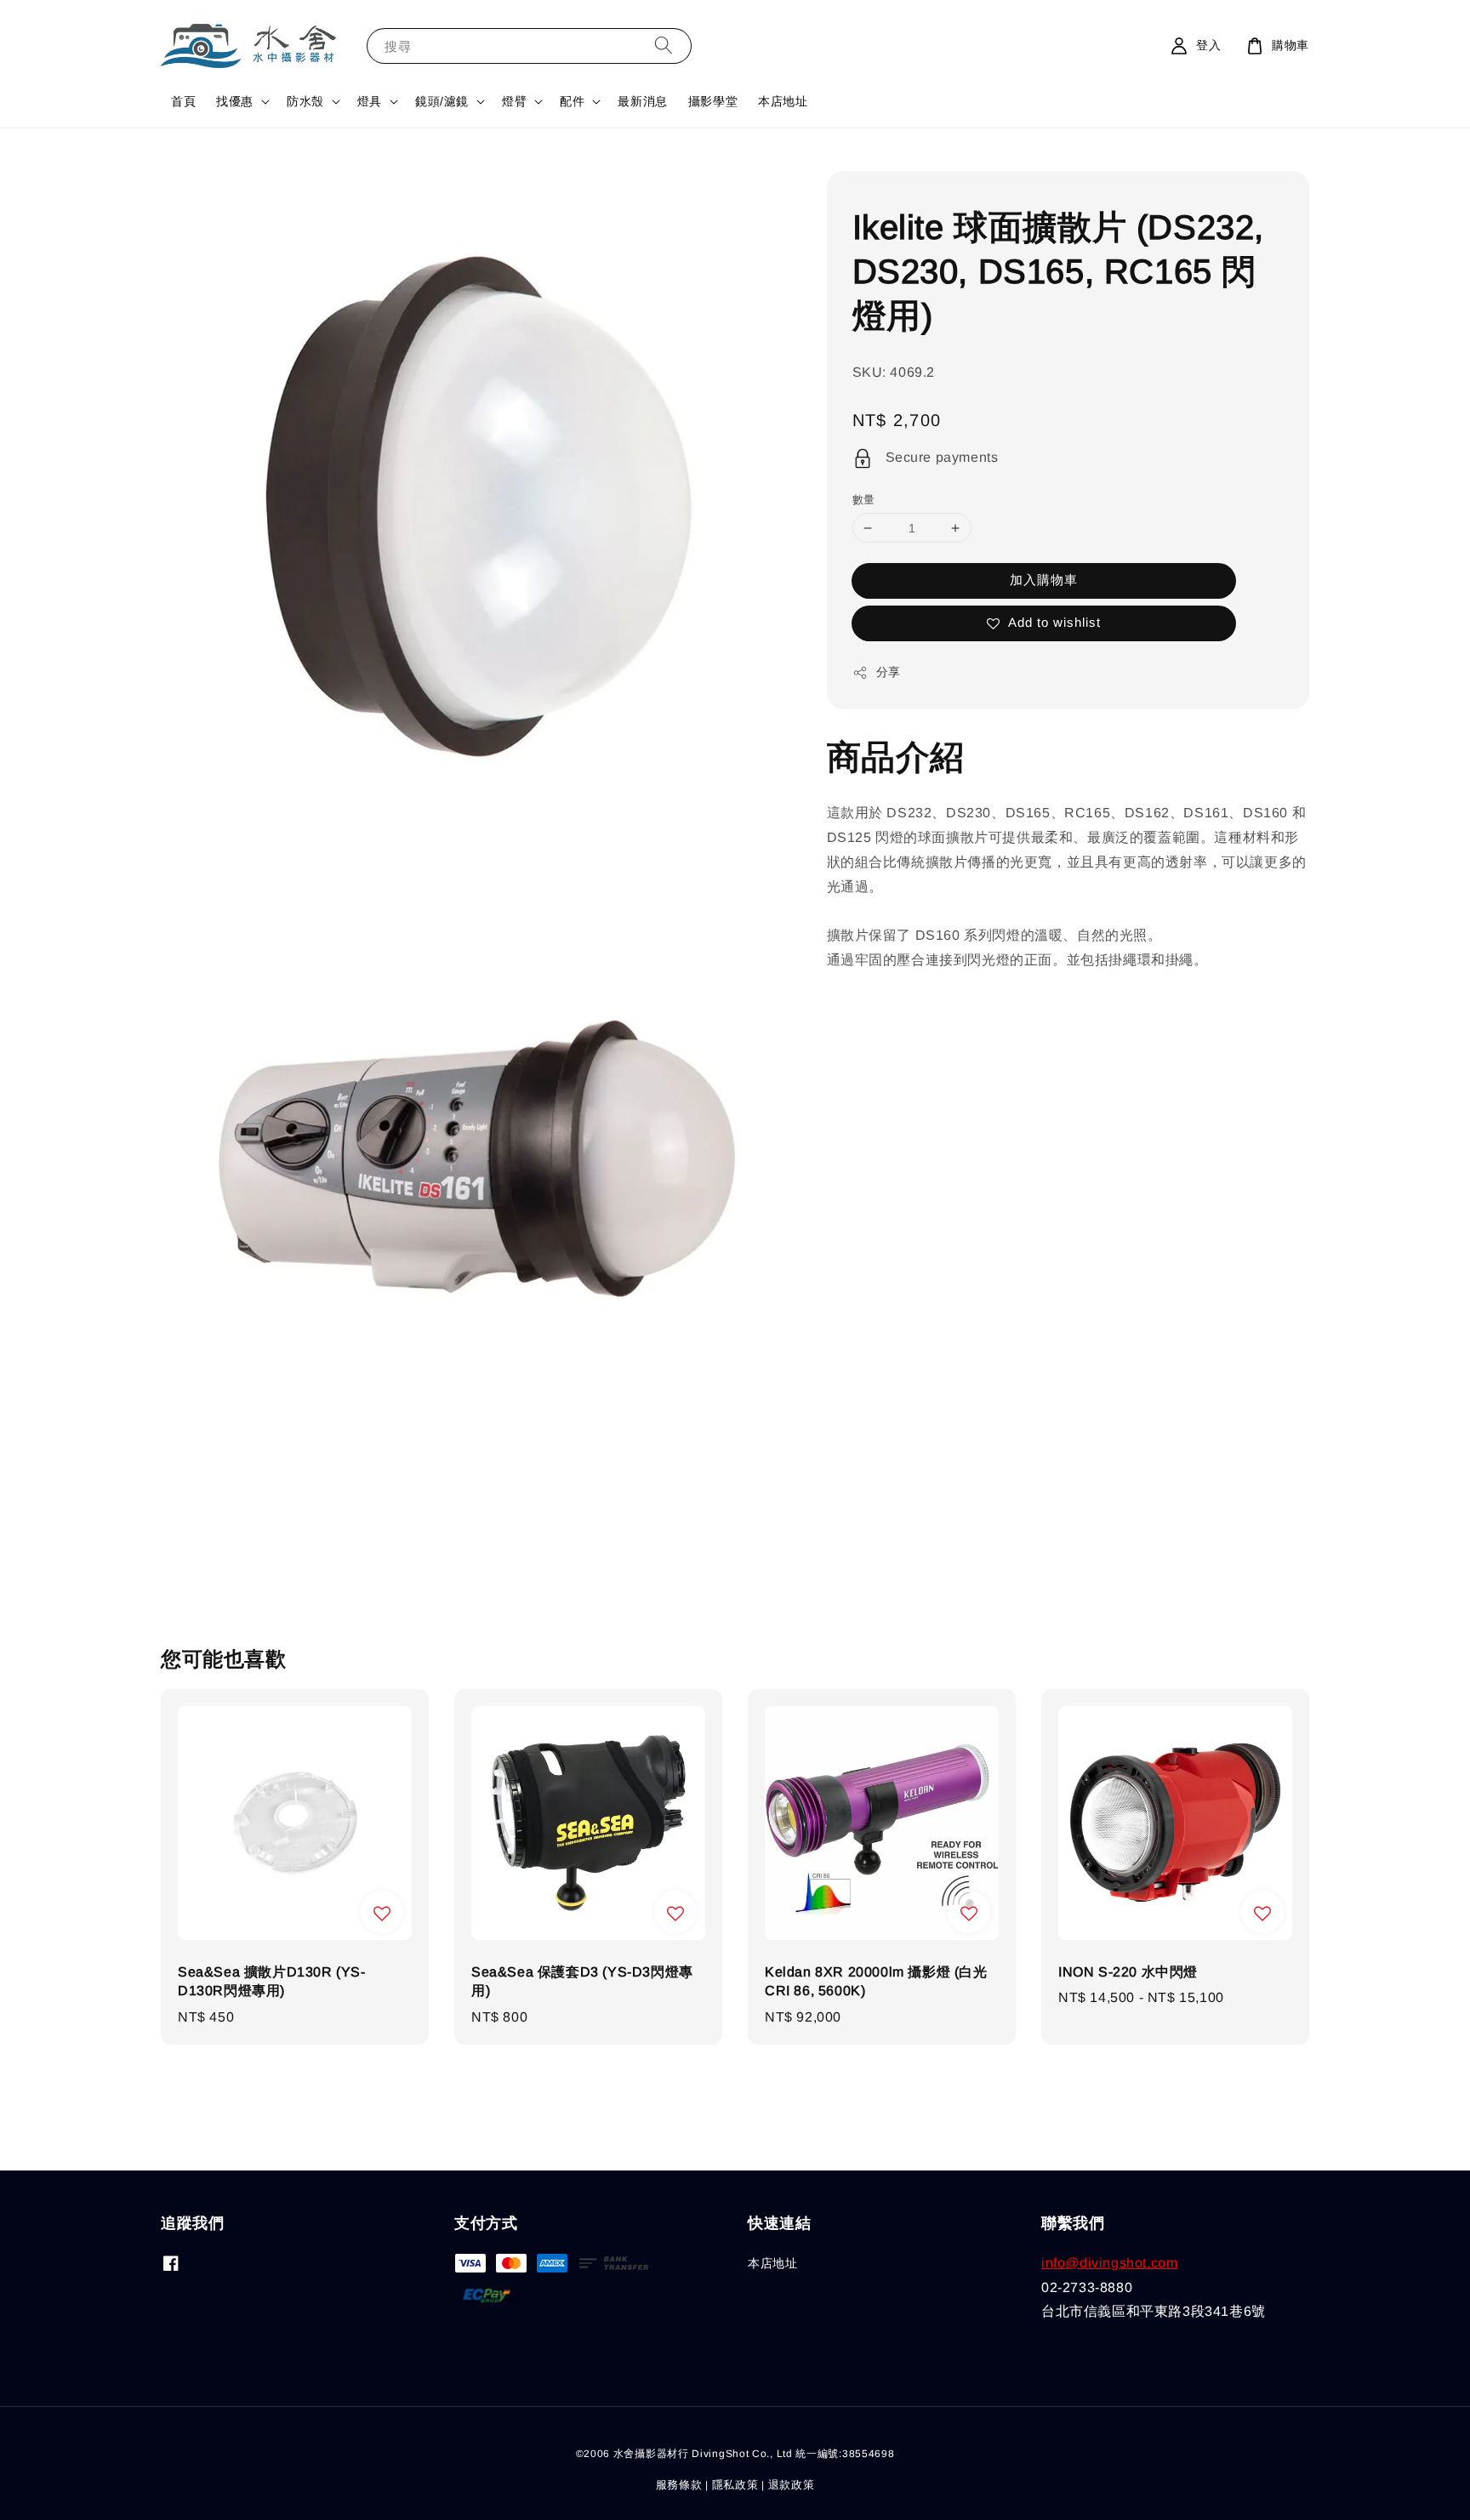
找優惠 (235, 101)
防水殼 (305, 101)
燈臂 (514, 101)
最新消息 (642, 101)
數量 (864, 500)
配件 (572, 101)
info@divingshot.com (1109, 2263)
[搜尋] (664, 46)
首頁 (183, 101)
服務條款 (679, 2485)
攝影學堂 (713, 101)
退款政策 (792, 2485)
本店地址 (783, 101)
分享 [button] (889, 673)
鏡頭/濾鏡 (442, 101)
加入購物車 (1044, 580)
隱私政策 (735, 2485)
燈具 (370, 101)
